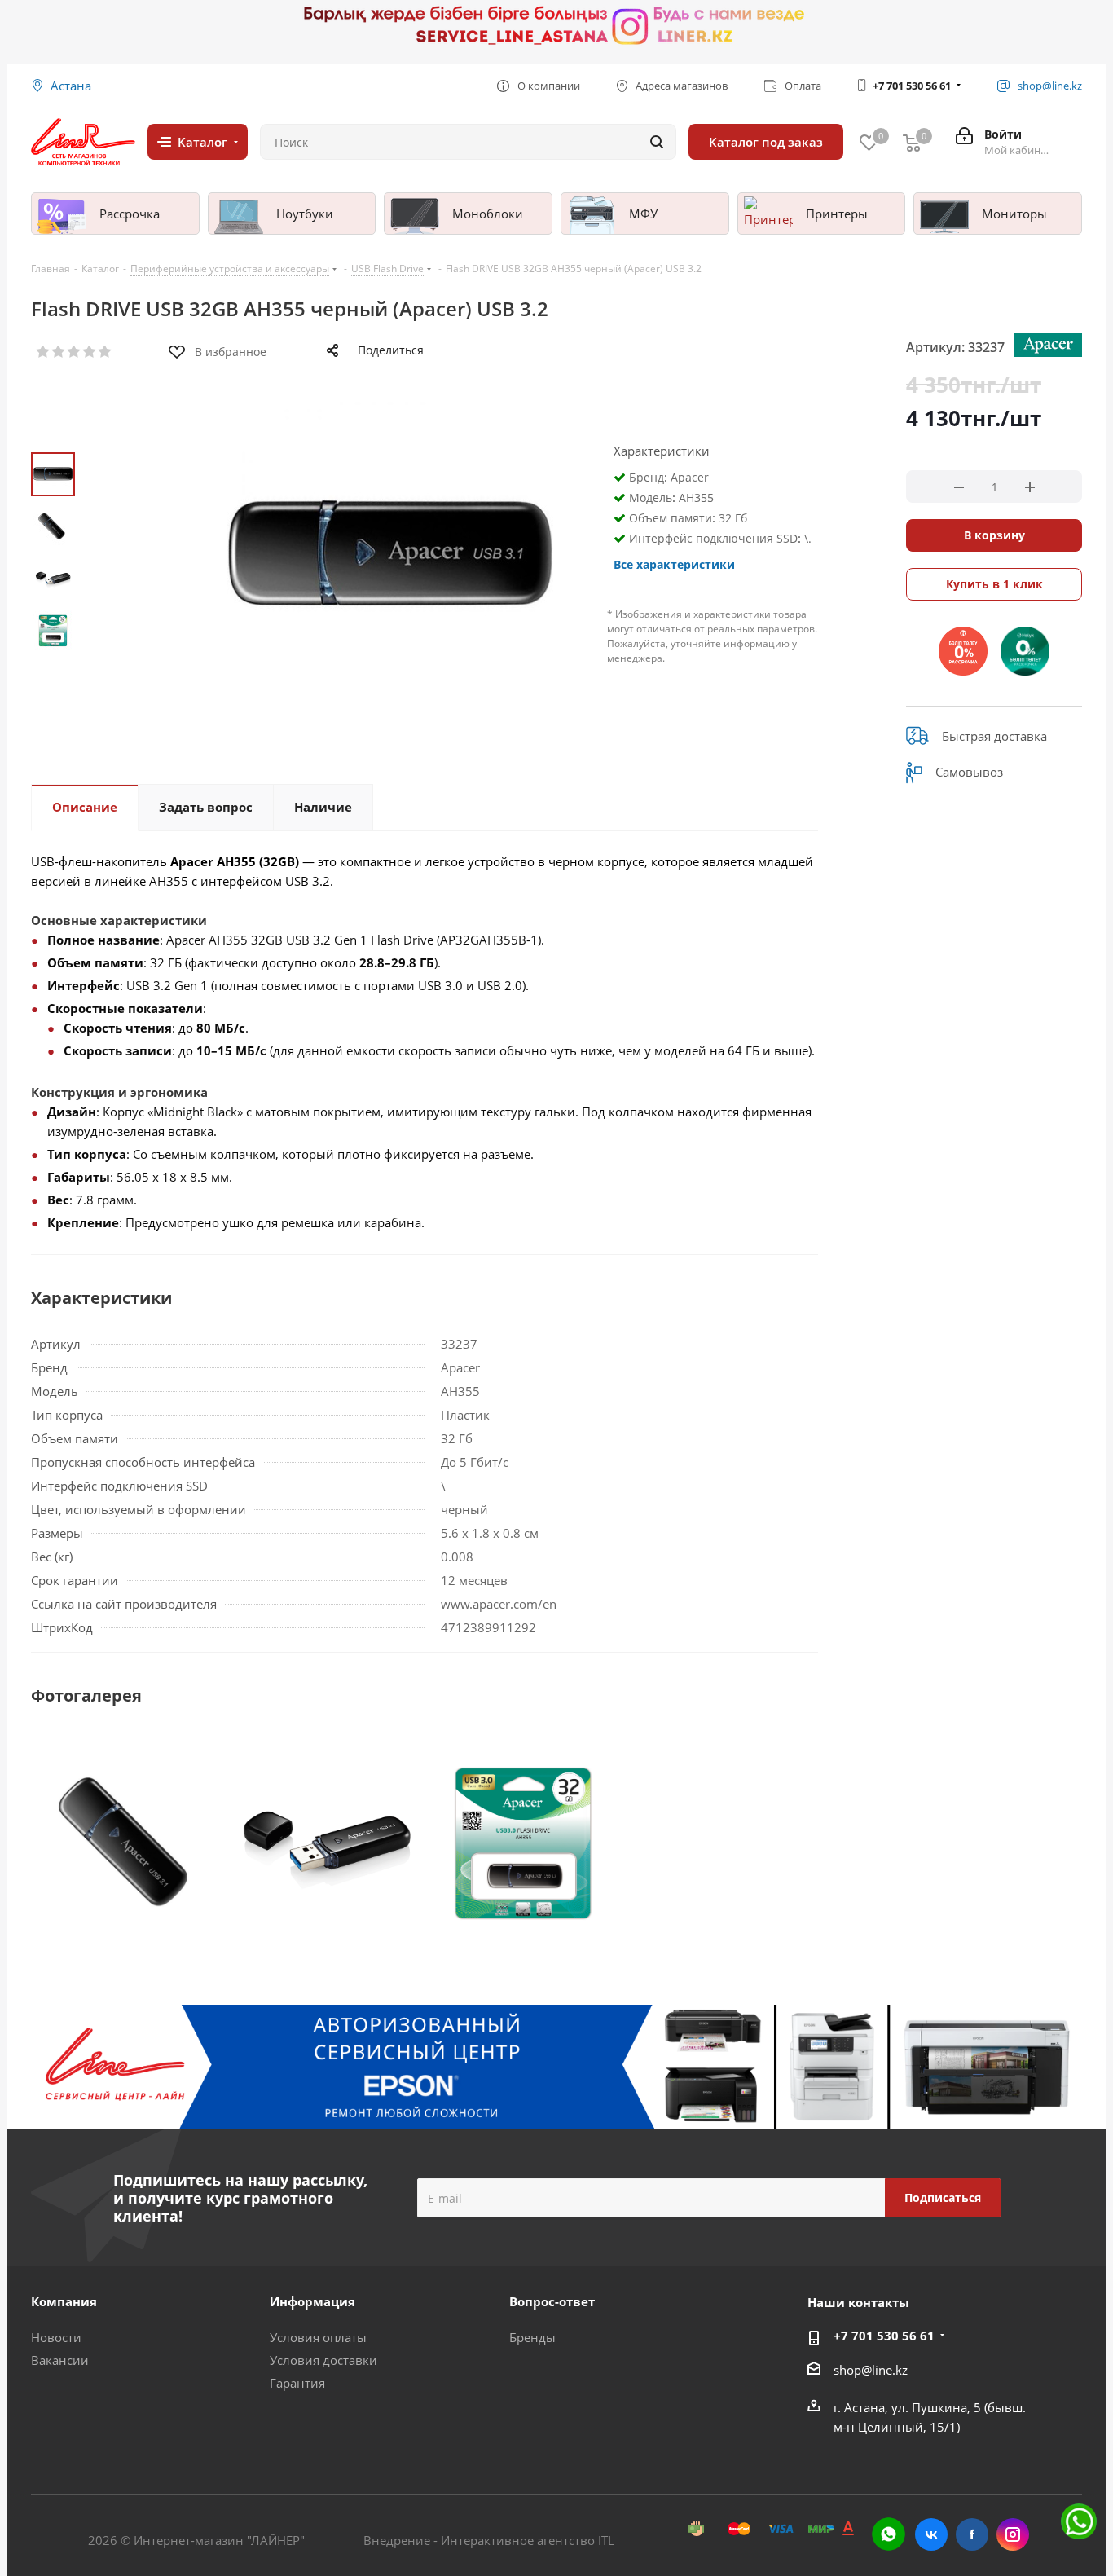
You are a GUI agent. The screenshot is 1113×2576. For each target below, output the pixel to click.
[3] (75, 352)
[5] (106, 352)
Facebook (972, 2534)
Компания (64, 2301)
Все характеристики (674, 564)
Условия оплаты (318, 2337)
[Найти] (657, 142)
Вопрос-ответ (552, 2301)
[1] (44, 352)
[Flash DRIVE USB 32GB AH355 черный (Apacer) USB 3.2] (130, 1843)
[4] (90, 352)
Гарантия (297, 2383)
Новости (56, 2337)
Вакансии (60, 2360)
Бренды (532, 2337)
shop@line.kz (871, 2370)
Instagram (1013, 2534)
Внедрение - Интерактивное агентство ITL (489, 2540)
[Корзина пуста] (912, 142)
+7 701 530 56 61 (912, 86)
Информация (312, 2301)
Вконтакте (931, 2534)
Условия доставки (323, 2360)
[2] (59, 352)
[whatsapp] (889, 2534)
